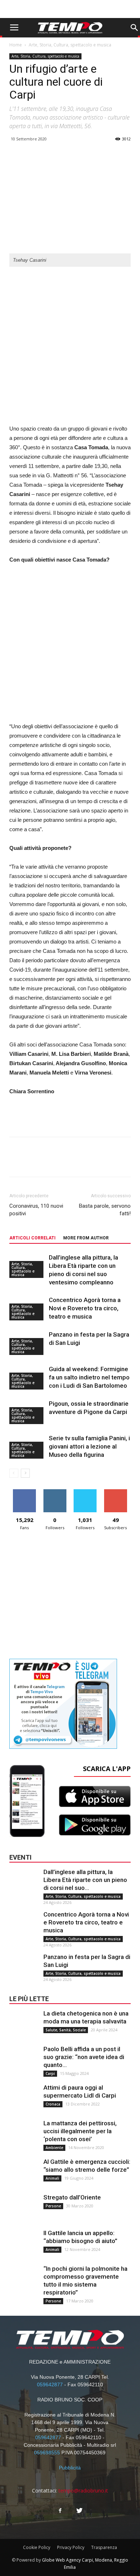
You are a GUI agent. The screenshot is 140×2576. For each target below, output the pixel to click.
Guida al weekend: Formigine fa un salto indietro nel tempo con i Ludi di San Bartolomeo (89, 1377)
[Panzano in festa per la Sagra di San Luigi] (24, 1967)
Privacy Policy (71, 2547)
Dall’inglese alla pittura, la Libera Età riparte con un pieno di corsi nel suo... (85, 1880)
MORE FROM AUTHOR (86, 1238)
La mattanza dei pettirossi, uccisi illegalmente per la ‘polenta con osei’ (80, 2131)
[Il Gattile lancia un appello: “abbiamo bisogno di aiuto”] (24, 2243)
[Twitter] (80, 2511)
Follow (55, 1492)
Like (25, 1492)
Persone (53, 2206)
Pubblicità (70, 2468)
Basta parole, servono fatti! (105, 1210)
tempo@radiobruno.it (83, 2491)
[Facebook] (60, 2511)
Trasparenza (104, 2547)
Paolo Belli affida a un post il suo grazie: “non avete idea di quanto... (84, 2057)
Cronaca (53, 2104)
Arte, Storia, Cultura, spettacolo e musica (70, 45)
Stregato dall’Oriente (72, 2197)
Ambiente (54, 2148)
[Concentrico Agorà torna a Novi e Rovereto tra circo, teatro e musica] (24, 1925)
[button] (134, 28)
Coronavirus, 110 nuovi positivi (36, 1210)
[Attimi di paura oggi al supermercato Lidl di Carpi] (24, 2098)
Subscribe (116, 1492)
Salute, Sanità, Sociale (66, 2030)
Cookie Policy (37, 2547)
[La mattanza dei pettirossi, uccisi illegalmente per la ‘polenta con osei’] (24, 2134)
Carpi (50, 2073)
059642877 (50, 2384)
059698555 (47, 2453)
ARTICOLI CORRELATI (32, 1238)
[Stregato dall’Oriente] (24, 2208)
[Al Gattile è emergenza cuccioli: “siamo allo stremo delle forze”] (24, 2172)
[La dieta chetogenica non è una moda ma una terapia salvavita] (24, 2024)
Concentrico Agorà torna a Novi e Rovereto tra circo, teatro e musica (85, 1308)
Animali (52, 2178)
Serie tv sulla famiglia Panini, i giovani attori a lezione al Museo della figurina (89, 1446)
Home (16, 45)
